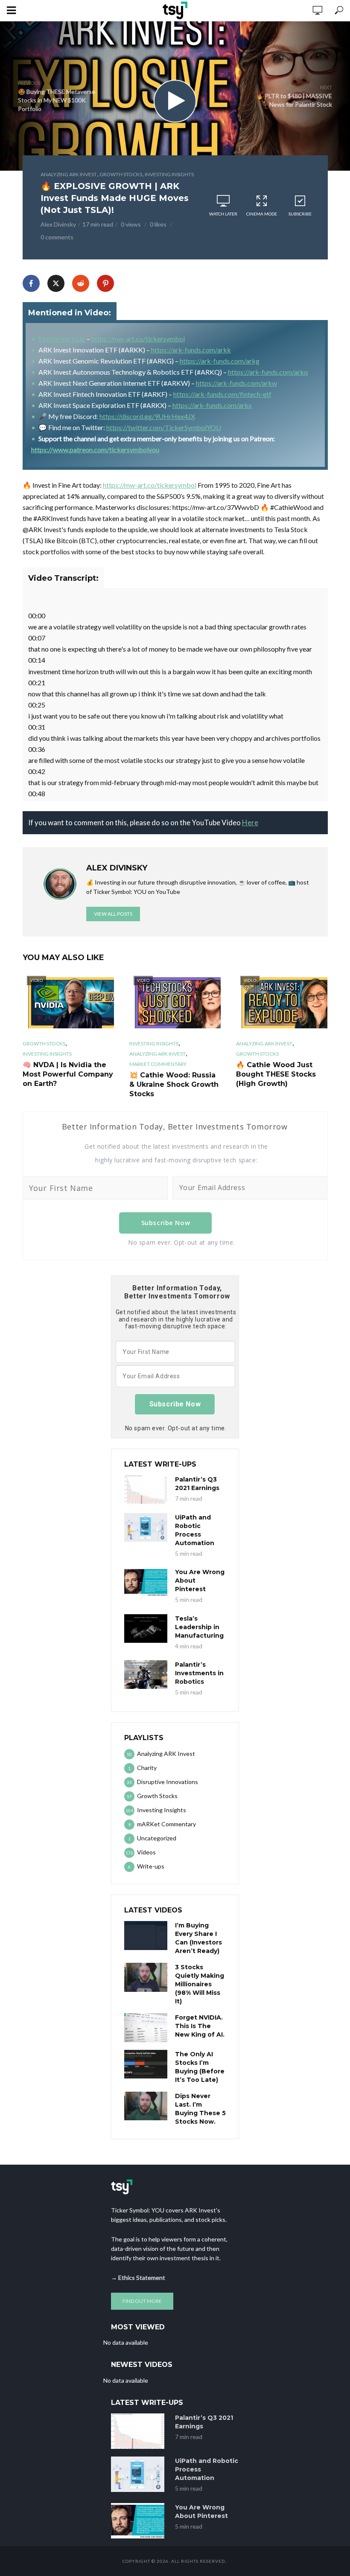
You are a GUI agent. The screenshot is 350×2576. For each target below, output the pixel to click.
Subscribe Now (166, 1223)
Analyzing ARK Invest (69, 174)
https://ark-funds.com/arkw (236, 383)
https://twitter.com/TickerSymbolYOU (164, 427)
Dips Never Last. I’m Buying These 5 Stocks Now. (200, 2109)
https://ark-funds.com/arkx (212, 405)
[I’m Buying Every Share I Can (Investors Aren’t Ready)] (146, 1935)
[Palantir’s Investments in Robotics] (146, 1675)
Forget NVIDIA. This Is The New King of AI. (200, 2026)
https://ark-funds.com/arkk (191, 350)
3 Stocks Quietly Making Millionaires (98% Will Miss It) (200, 1984)
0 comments (57, 237)
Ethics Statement (142, 2278)
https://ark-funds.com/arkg (220, 361)
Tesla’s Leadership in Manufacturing (199, 1627)
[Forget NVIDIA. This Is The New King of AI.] (146, 2027)
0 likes (158, 224)
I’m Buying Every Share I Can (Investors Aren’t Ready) (198, 1938)
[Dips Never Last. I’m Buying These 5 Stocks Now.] (146, 2106)
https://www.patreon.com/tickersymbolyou (95, 450)
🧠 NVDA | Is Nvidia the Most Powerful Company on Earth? (68, 1074)
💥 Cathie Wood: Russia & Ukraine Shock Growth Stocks (174, 1084)
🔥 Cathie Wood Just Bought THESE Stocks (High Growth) (276, 1074)
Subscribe (300, 214)
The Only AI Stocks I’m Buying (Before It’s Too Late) (200, 2067)
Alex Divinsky (58, 224)
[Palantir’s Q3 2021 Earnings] (146, 1489)
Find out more (142, 2301)
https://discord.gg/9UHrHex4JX (147, 416)
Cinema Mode (262, 214)
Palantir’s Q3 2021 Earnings (197, 1484)
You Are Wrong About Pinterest (200, 1581)
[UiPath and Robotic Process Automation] (146, 1527)
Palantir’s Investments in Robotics (199, 1673)
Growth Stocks (121, 174)
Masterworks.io (62, 339)
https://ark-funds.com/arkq (268, 372)
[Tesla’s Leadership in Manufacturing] (146, 1629)
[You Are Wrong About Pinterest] (146, 1582)
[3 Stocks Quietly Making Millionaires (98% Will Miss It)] (146, 1977)
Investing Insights (169, 174)
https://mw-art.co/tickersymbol (138, 339)
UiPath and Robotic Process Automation (195, 1530)
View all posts (113, 914)
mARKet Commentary (158, 1064)
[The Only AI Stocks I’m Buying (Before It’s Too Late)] (146, 2064)
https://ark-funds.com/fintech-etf (222, 394)
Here (250, 822)
